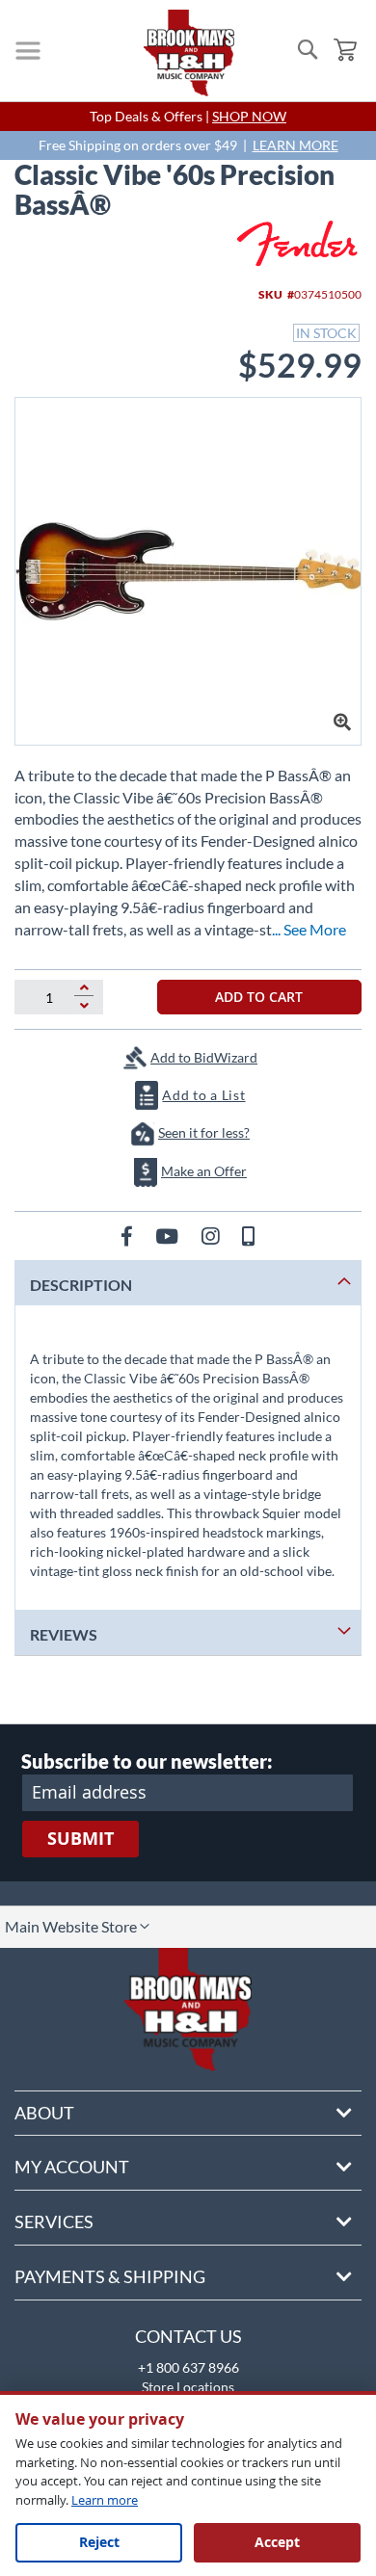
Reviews (64, 1634)
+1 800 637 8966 (188, 2367)
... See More (309, 929)
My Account (72, 2167)
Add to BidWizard (204, 1057)
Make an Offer (204, 1171)
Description (81, 1285)
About (44, 2113)
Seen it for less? (204, 1132)
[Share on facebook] (129, 1235)
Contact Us (188, 2336)
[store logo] (189, 53)
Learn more (105, 2500)
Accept (277, 2542)
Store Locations (188, 2387)
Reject (99, 2542)
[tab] (188, 1283)
